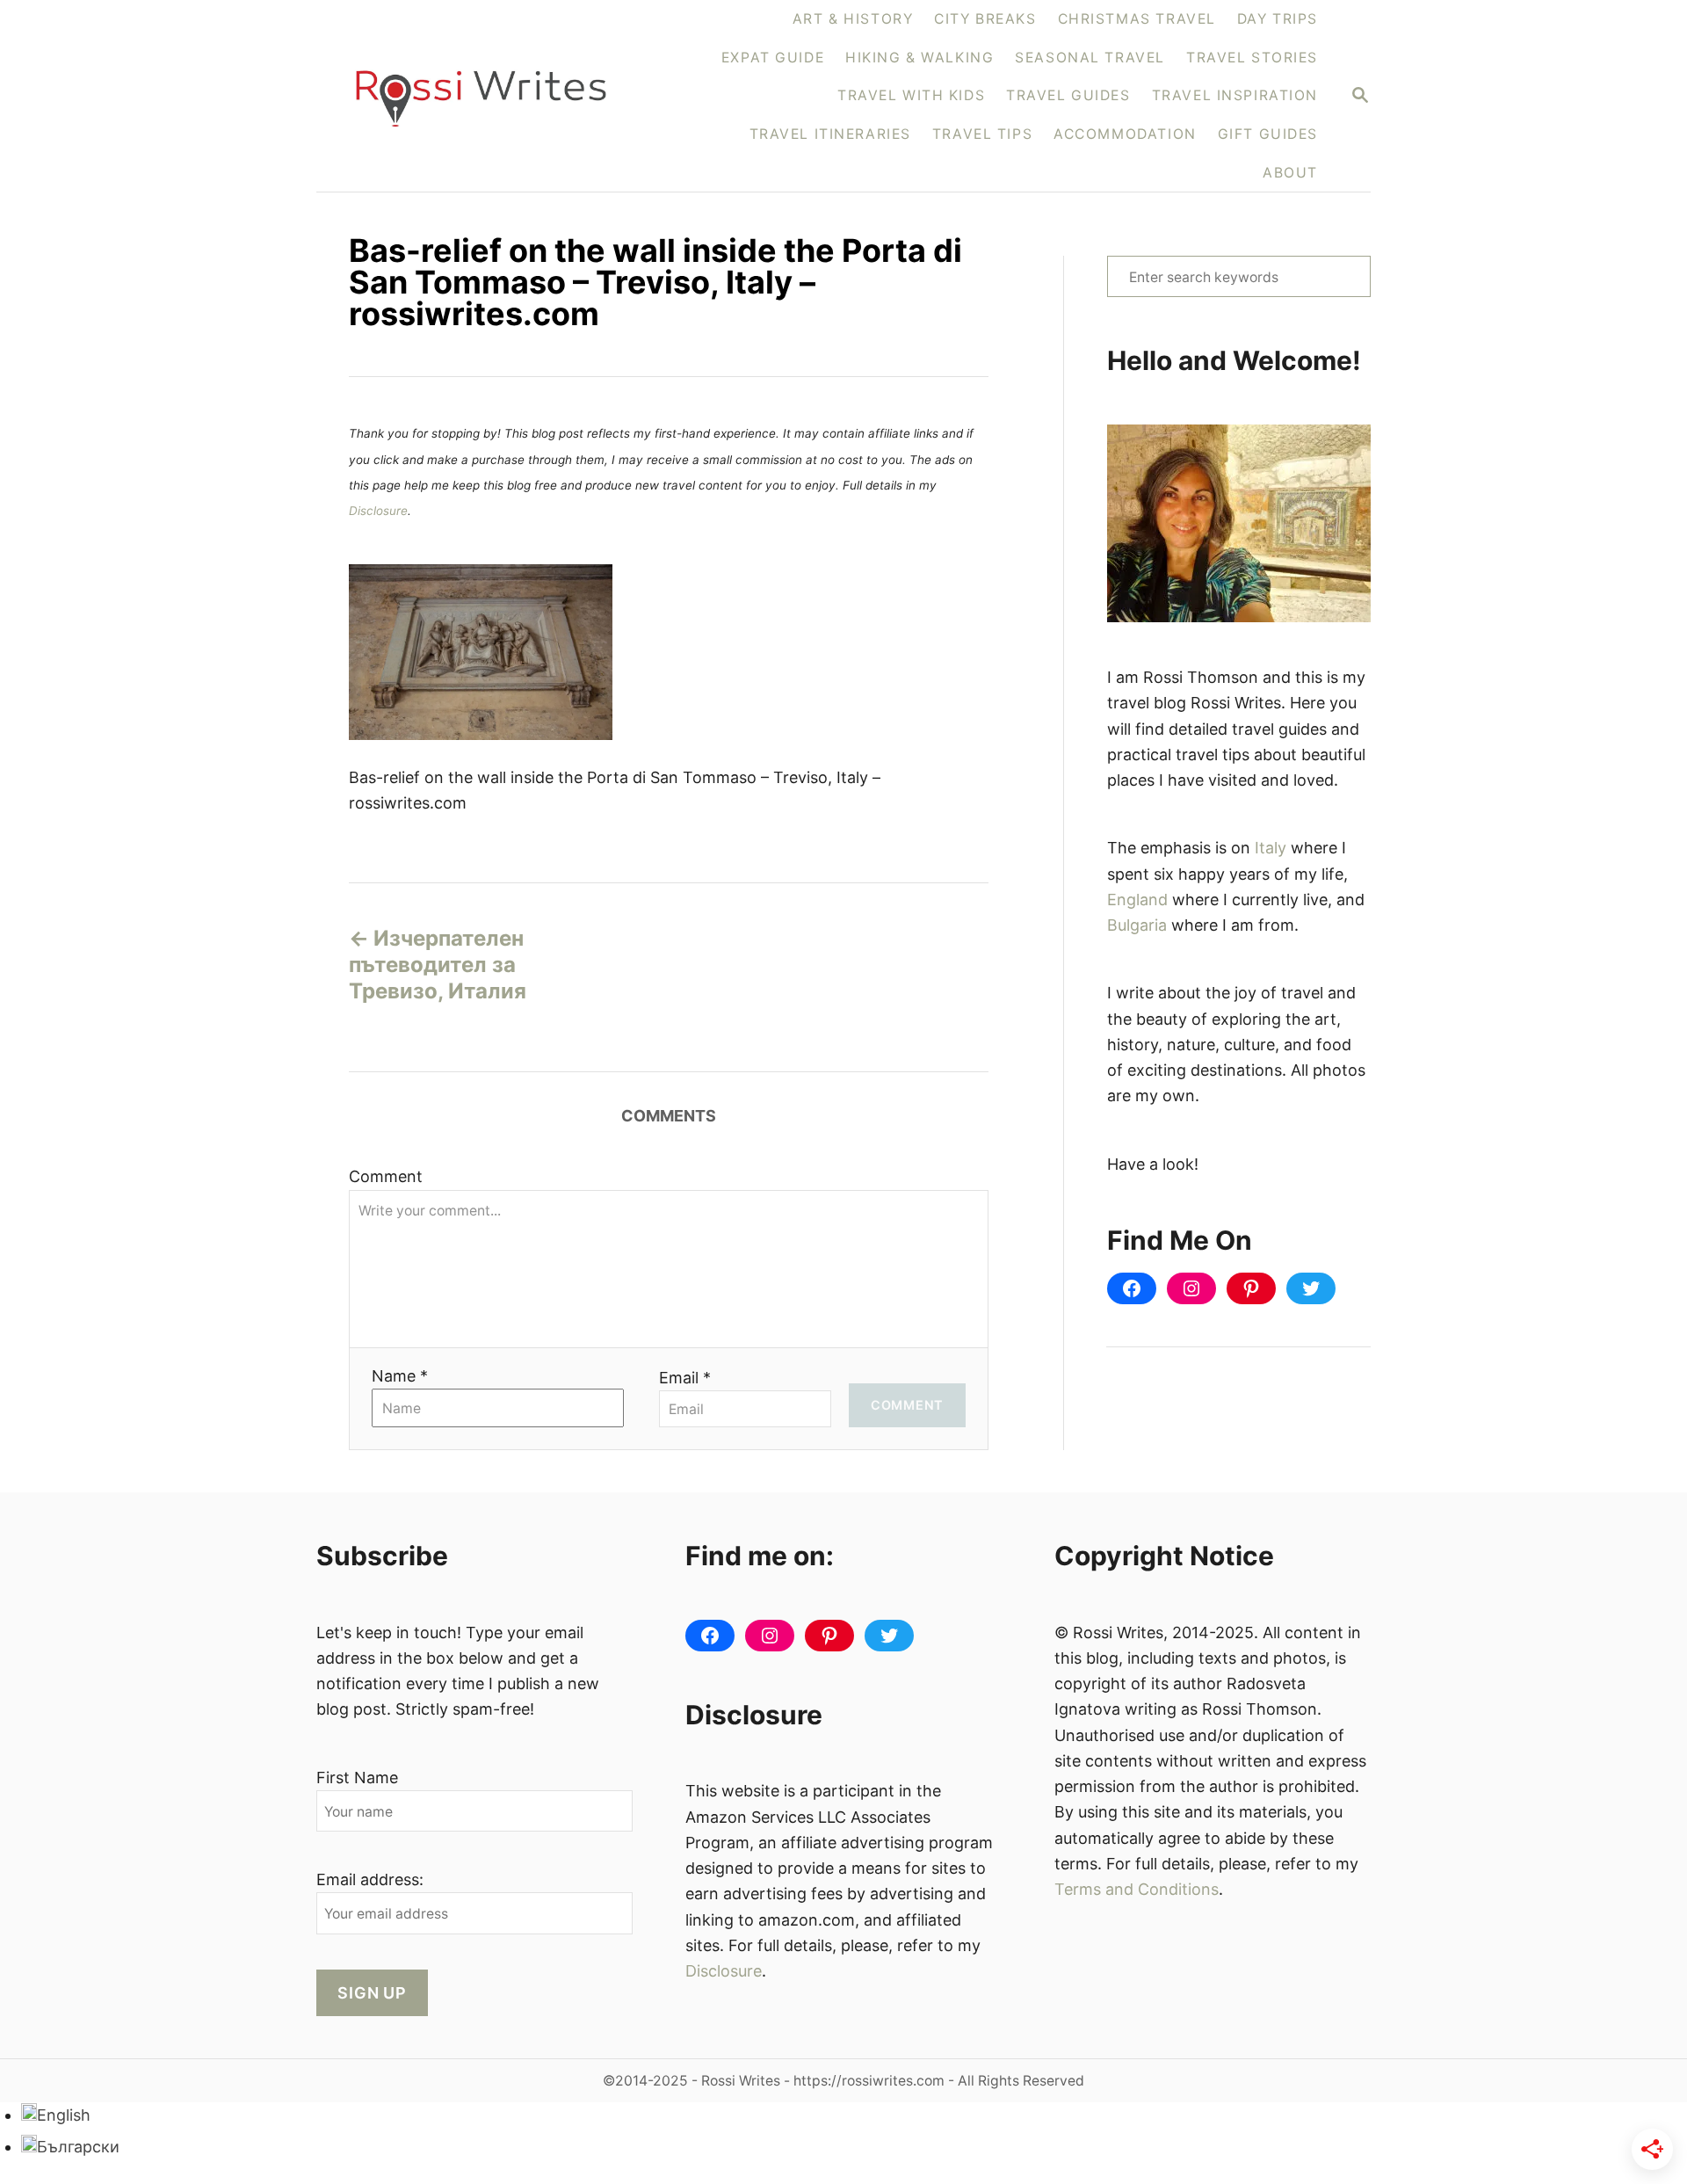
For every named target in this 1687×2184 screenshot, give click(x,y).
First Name (357, 1778)
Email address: (370, 1879)
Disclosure (378, 511)
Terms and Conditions (1137, 1889)
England (1137, 900)
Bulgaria (1137, 925)
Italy (1271, 848)
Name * (400, 1376)
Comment (386, 1176)
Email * (685, 1378)
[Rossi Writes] (492, 96)
